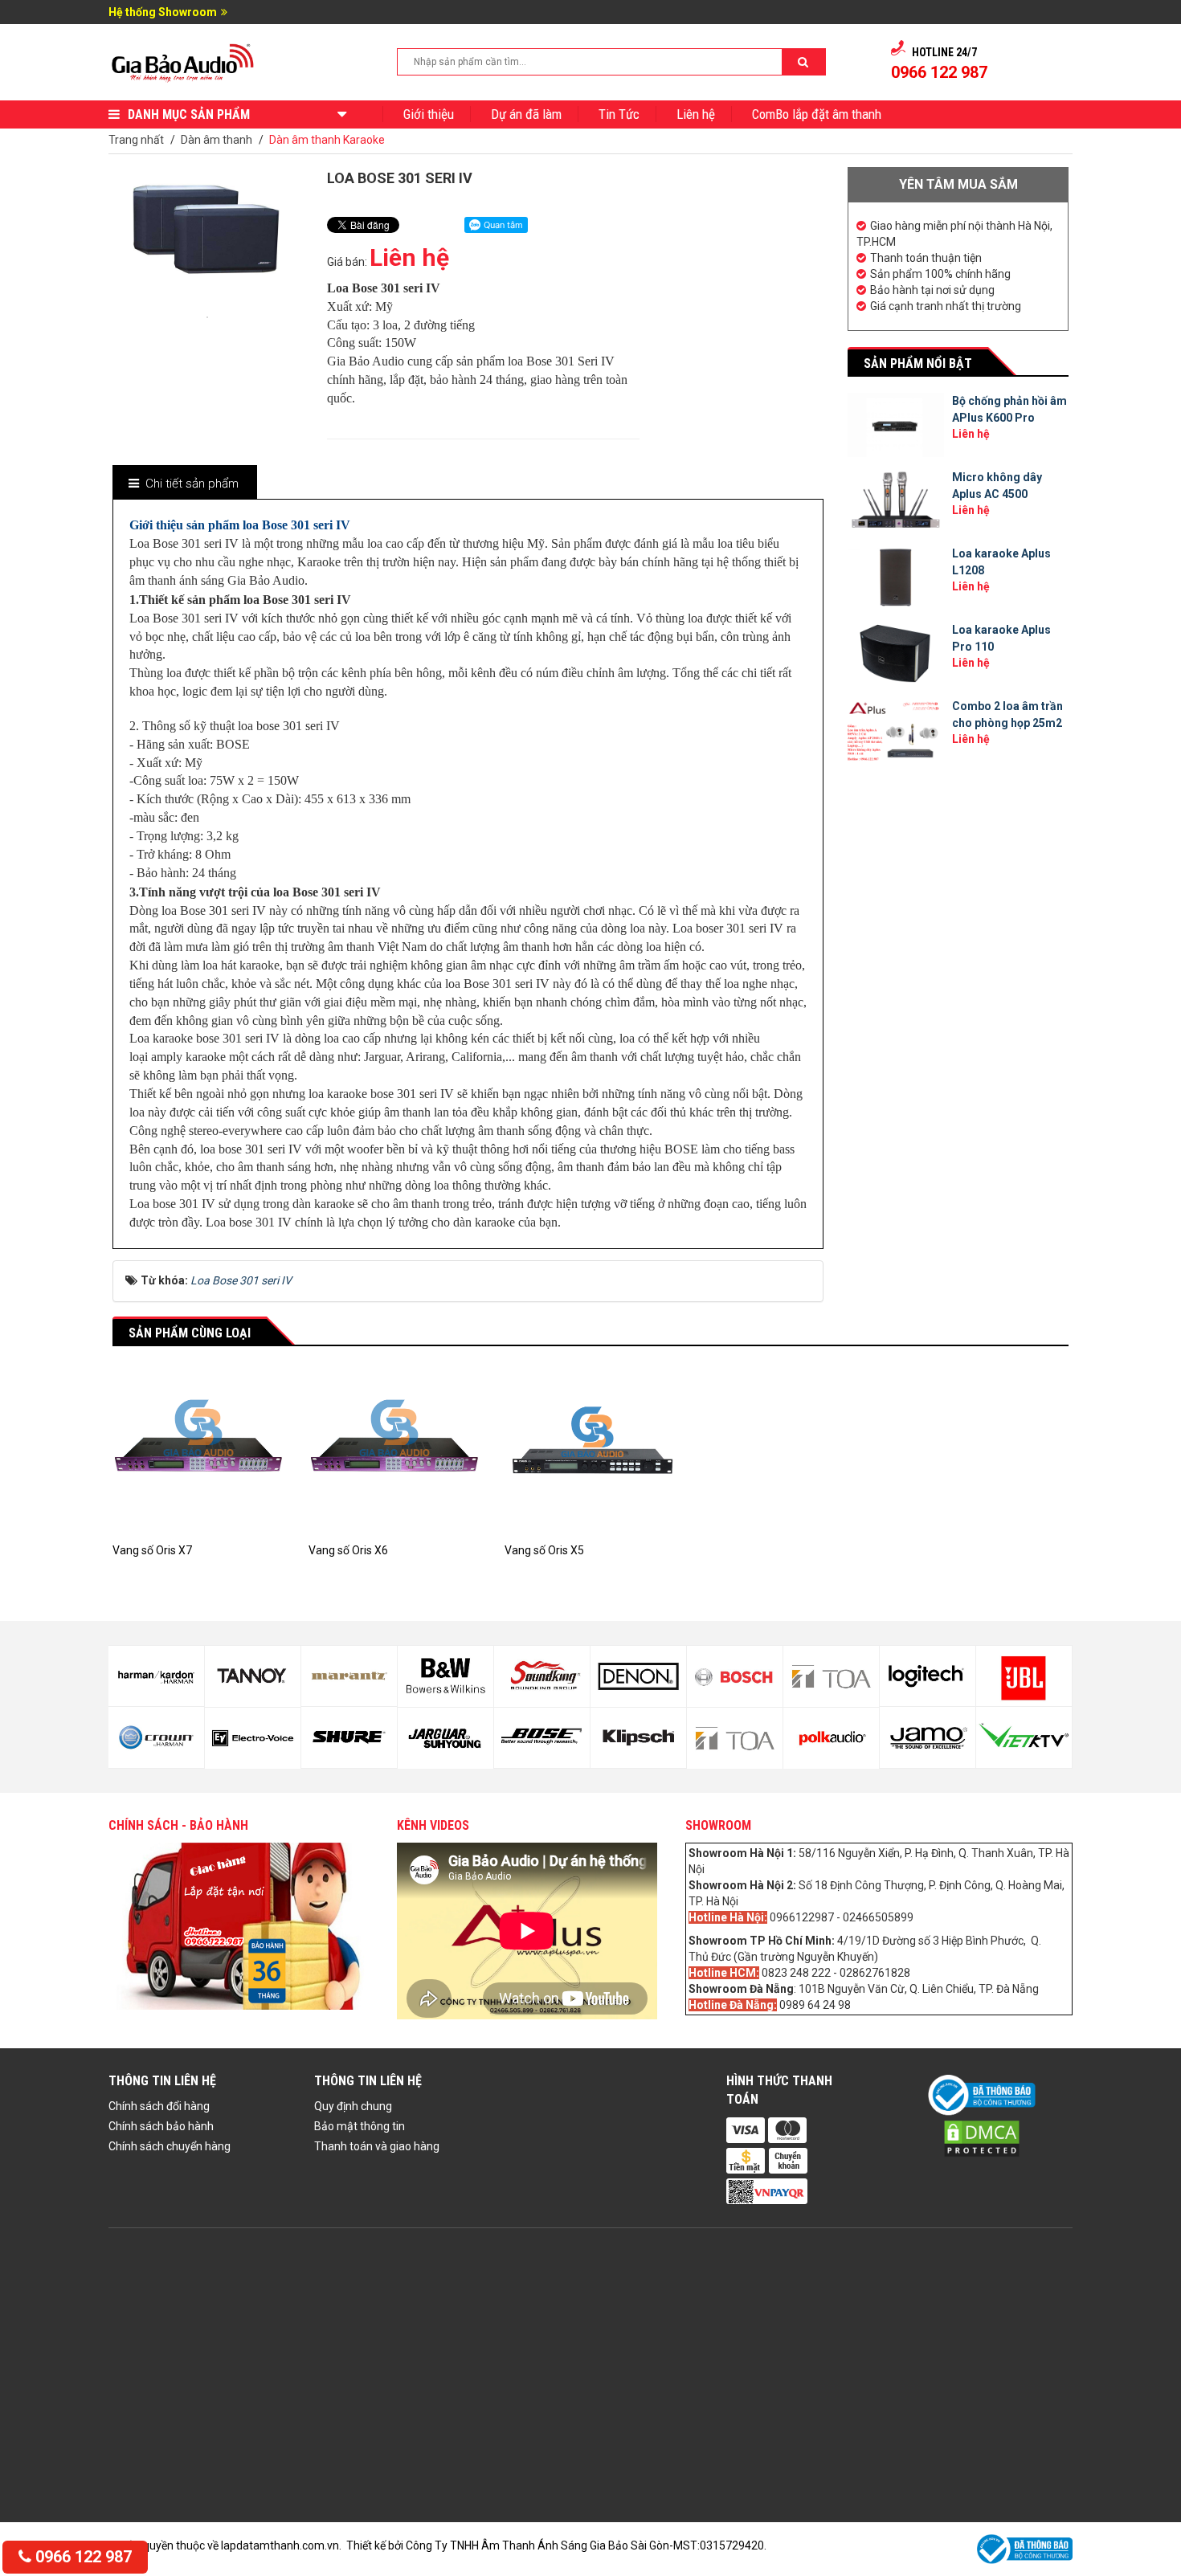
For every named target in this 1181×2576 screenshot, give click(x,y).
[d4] (1024, 1737)
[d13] (542, 1676)
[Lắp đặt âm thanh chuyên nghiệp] (184, 61)
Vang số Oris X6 (348, 1550)
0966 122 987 (82, 2557)
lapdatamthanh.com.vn (280, 2545)
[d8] (253, 1738)
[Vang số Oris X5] (590, 1455)
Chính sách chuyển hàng (170, 2146)
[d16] (638, 1738)
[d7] (253, 1676)
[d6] (156, 1737)
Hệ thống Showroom (163, 12)
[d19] (831, 1676)
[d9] (349, 1676)
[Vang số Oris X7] (198, 1455)
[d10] (349, 1737)
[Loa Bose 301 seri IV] (207, 316)
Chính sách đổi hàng (159, 2106)
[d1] (928, 1676)
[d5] (156, 1676)
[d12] (445, 1738)
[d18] (735, 1738)
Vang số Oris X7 (152, 1550)
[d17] (735, 1676)
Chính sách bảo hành (161, 2126)
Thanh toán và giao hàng (377, 2146)
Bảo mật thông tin (360, 2126)
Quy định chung (353, 2106)
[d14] (542, 1738)
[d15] (638, 1676)
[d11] (445, 1676)
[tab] (184, 484)
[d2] (928, 1737)
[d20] (831, 1738)
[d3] (1024, 1676)
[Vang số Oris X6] (394, 1455)
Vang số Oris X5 (544, 1550)
